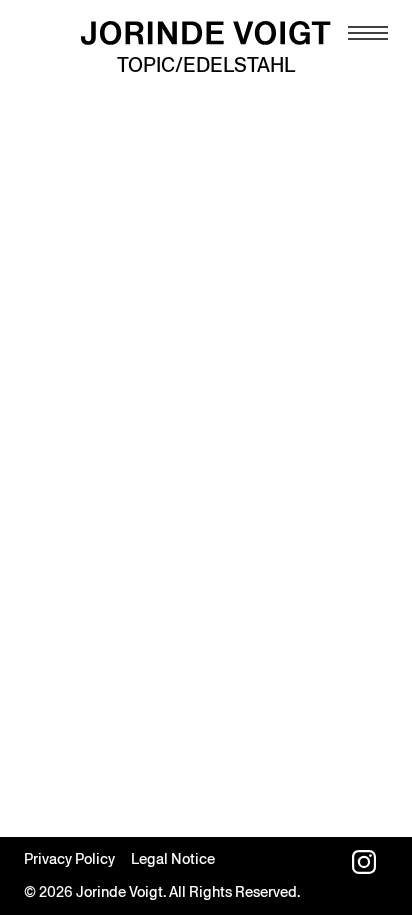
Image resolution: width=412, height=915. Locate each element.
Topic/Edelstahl (206, 65)
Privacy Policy (69, 859)
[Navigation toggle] (368, 33)
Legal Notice (173, 859)
